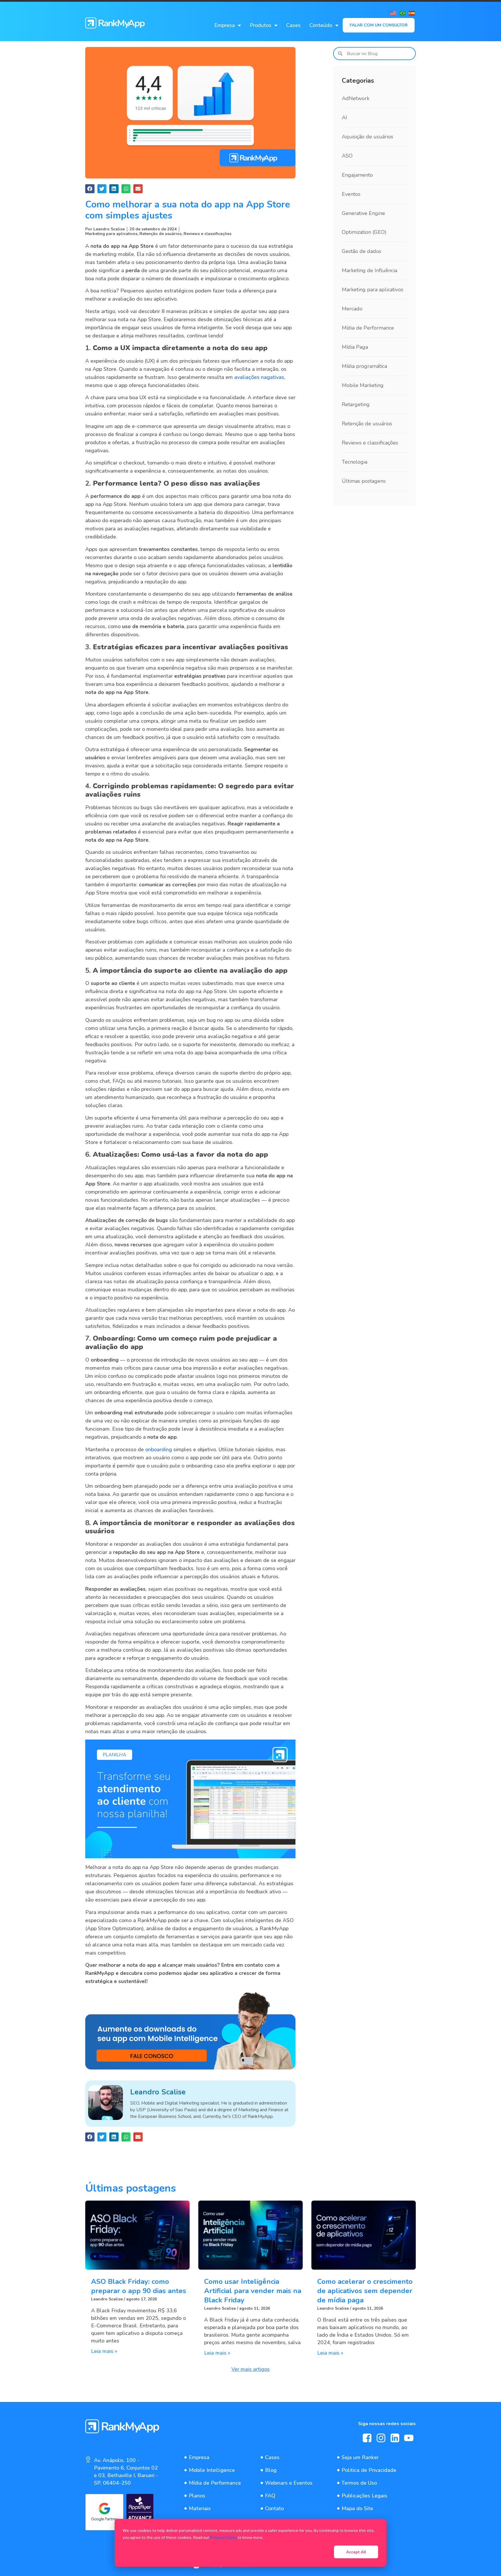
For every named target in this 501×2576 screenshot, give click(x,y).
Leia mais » (104, 2351)
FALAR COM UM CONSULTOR (379, 25)
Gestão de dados (362, 251)
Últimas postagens (364, 481)
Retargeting (356, 404)
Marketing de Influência (370, 270)
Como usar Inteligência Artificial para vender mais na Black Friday (253, 2291)
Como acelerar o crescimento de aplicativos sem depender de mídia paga (365, 2291)
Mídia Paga (355, 347)
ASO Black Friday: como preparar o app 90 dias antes (139, 2286)
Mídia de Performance (368, 328)
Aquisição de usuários (367, 137)
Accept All (356, 2552)
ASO (347, 156)
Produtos (261, 25)
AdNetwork (356, 98)
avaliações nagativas (259, 377)
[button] (90, 189)
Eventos (351, 194)
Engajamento (357, 175)
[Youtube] (409, 2438)
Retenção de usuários (160, 234)
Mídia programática (364, 366)
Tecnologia (355, 462)
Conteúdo (321, 25)
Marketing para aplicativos (111, 234)
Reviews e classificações (207, 234)
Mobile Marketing (363, 385)
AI (344, 117)
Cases (293, 25)
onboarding (159, 1449)
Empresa (225, 25)
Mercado (352, 309)
